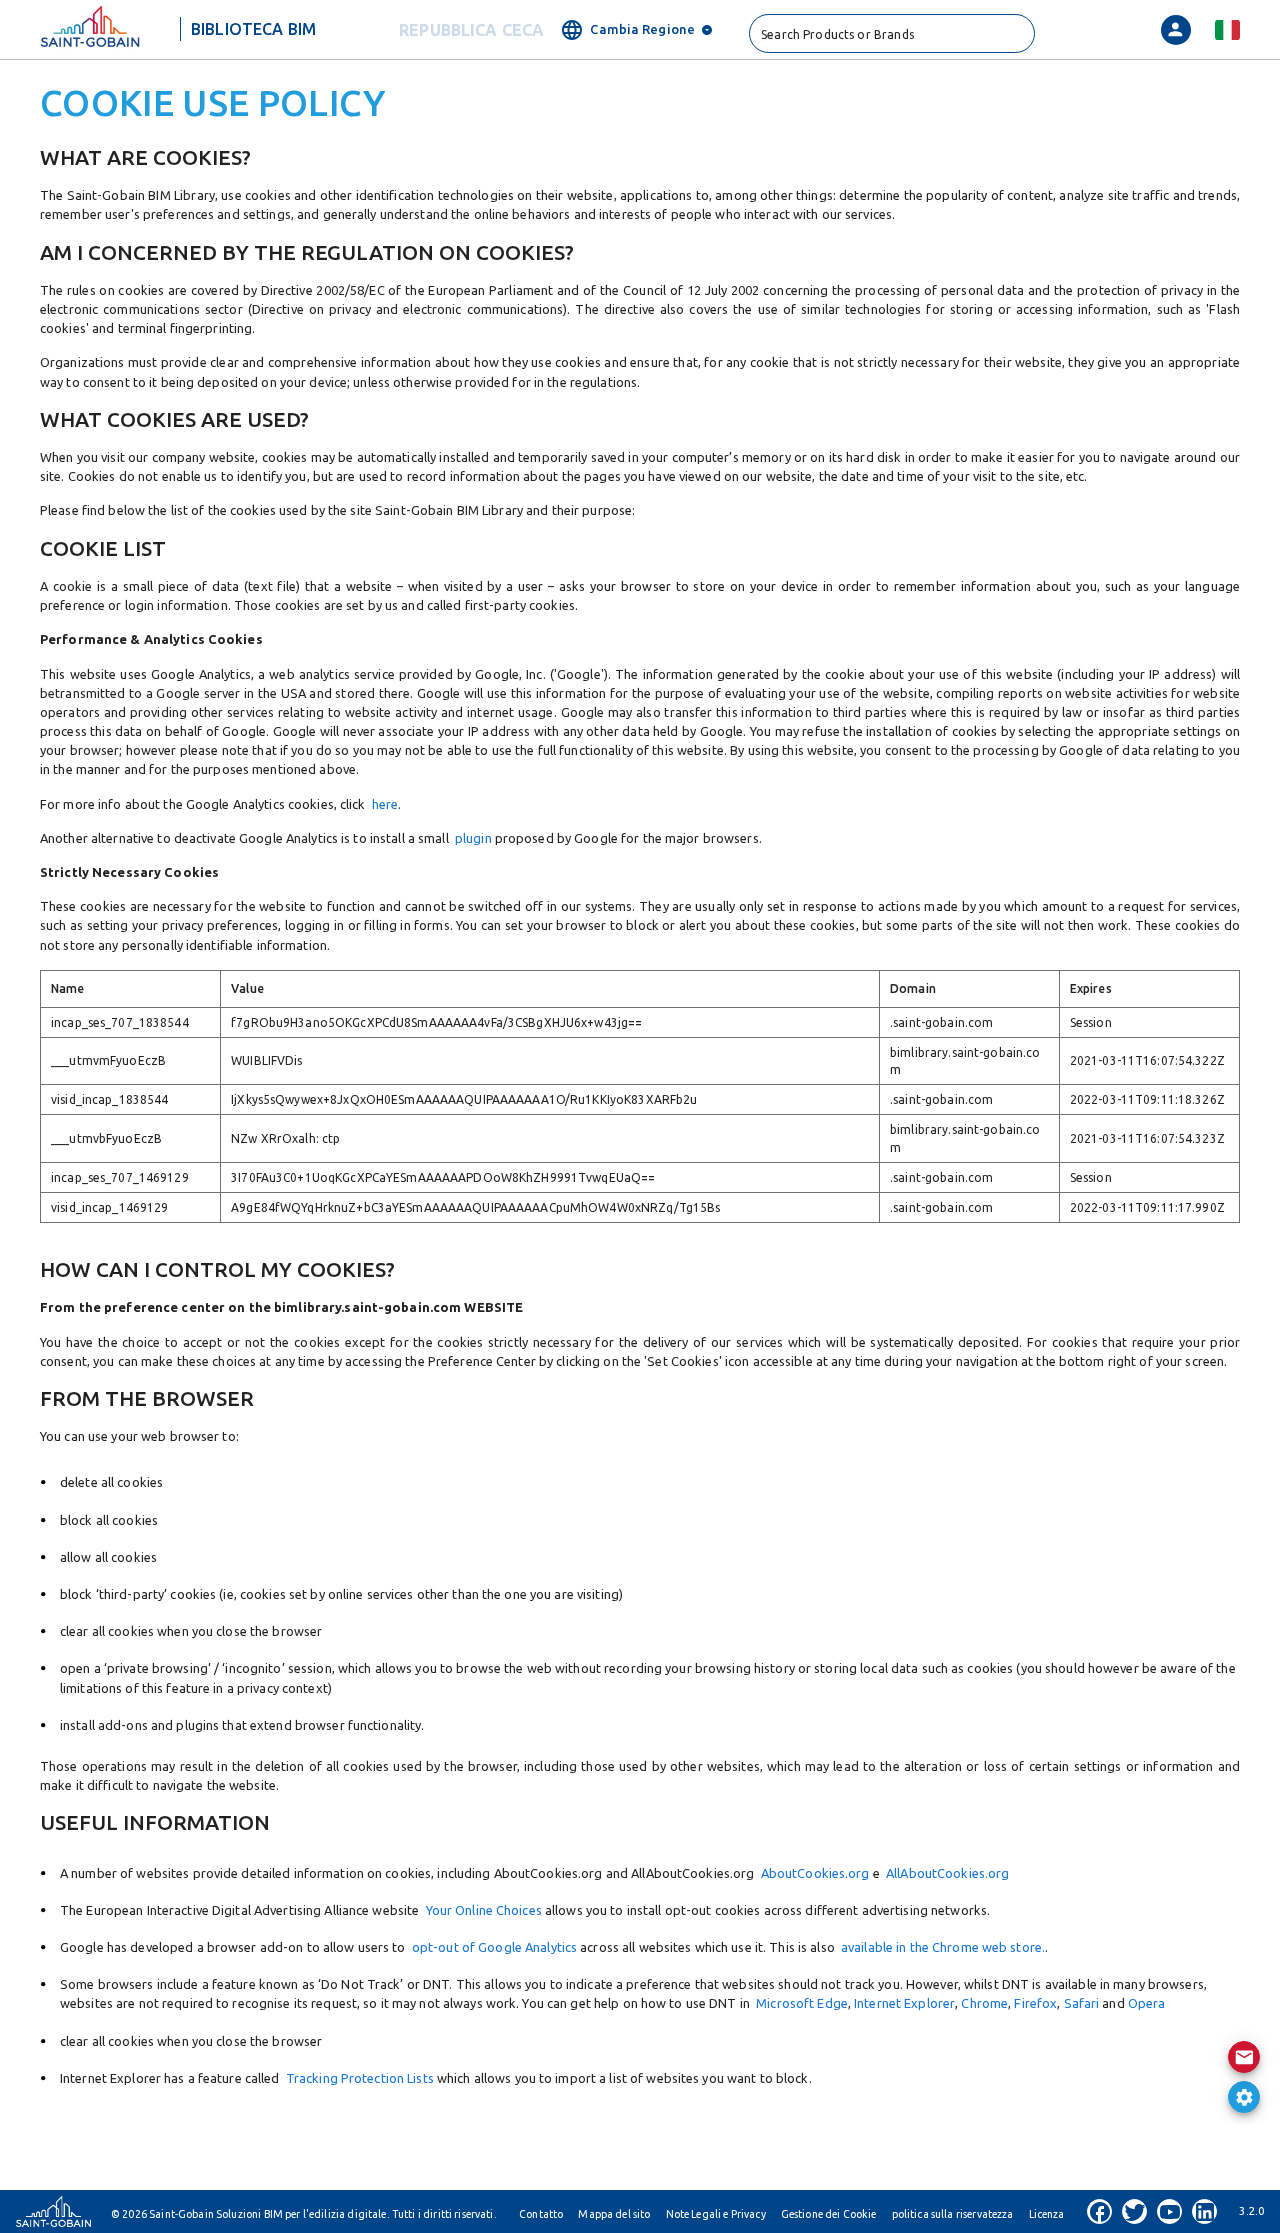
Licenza (1047, 2214)
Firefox (1035, 2003)
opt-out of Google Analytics (494, 1947)
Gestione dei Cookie (829, 2214)
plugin (473, 838)
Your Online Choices (484, 1910)
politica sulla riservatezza (953, 2214)
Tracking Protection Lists (360, 2078)
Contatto (541, 2214)
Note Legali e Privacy (716, 2214)
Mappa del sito (614, 2214)
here (385, 804)
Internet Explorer (904, 2003)
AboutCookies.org (811, 1873)
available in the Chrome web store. (943, 1947)
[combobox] (892, 33)
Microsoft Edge (802, 2003)
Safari (1082, 2003)
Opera (1147, 2003)
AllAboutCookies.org (945, 1873)
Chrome (984, 2003)
